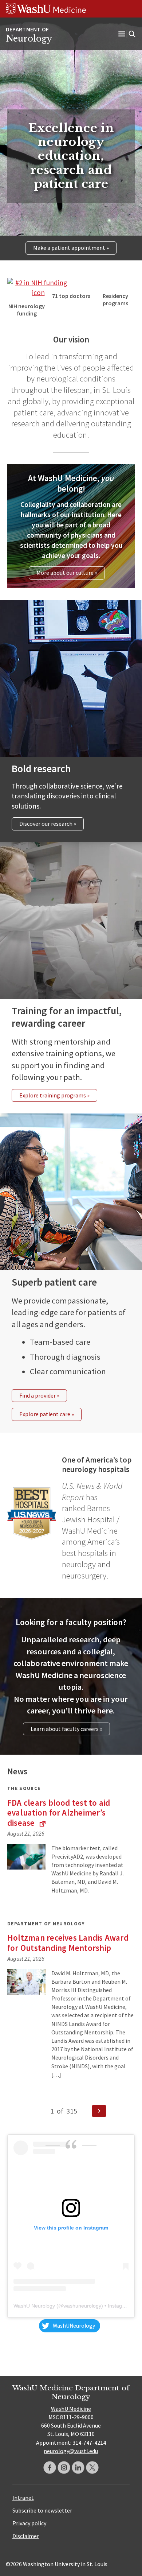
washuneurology (82, 2306)
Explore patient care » (47, 1414)
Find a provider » (39, 1395)
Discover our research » (48, 824)
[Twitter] (92, 2467)
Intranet (23, 2498)
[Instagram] (64, 2467)
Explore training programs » (54, 1095)
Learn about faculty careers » (66, 1729)
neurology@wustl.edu (71, 2451)
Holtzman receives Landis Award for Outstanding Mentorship (68, 1943)
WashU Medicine (71, 2409)
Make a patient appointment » (71, 248)
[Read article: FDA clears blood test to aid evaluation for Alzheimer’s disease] (26, 1857)
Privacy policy (29, 2523)
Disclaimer (26, 2536)
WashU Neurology (34, 2306)
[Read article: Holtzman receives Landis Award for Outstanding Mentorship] (26, 1982)
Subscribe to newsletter (42, 2510)
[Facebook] (50, 2467)
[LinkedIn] (78, 2467)
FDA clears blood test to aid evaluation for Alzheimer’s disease (59, 1813)
